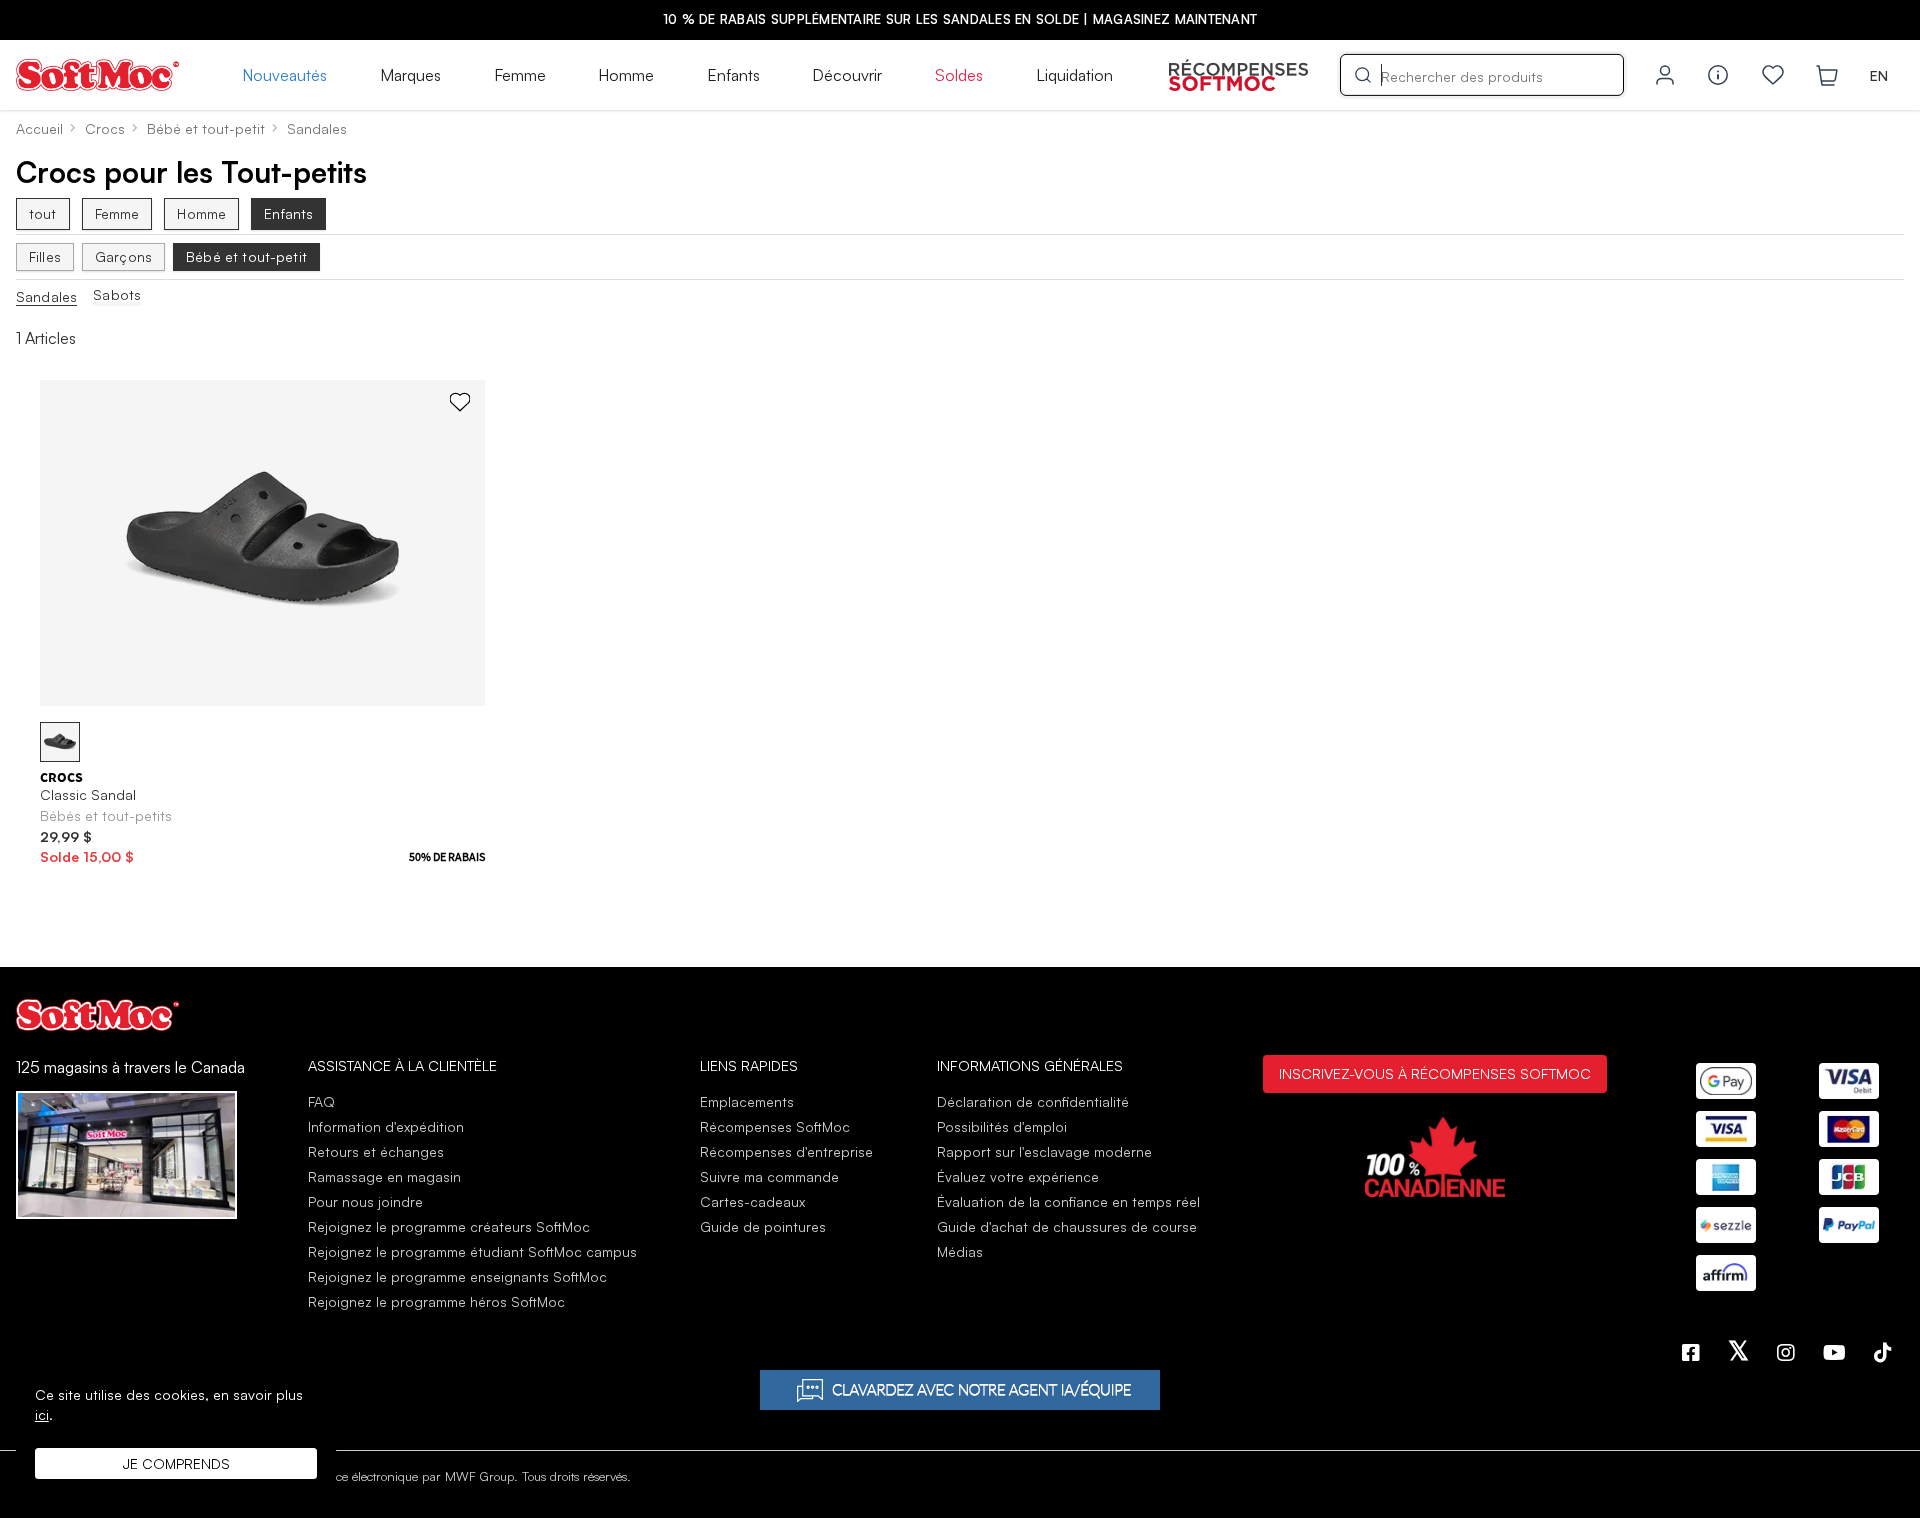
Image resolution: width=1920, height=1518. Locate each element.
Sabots (117, 295)
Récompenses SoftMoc (775, 1126)
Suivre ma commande (769, 1176)
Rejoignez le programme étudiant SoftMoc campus (472, 1251)
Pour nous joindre (365, 1201)
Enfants (733, 75)
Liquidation (1074, 75)
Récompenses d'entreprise (786, 1151)
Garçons (123, 256)
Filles (45, 256)
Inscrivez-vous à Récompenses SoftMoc (1435, 1073)
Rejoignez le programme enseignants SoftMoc (457, 1276)
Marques (410, 75)
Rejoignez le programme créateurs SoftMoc (449, 1226)
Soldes (959, 75)
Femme (520, 75)
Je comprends (176, 1463)
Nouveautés (284, 75)
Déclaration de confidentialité (1033, 1101)
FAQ (321, 1101)
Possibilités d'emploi (1002, 1126)
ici (42, 1414)
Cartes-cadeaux (752, 1201)
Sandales (46, 297)
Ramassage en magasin (384, 1176)
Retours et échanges (376, 1151)
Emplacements (747, 1101)
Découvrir (847, 75)
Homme (626, 75)
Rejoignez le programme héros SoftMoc (436, 1301)
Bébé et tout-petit (246, 256)
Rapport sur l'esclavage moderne (1044, 1151)
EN (1879, 75)
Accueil (39, 128)
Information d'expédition (386, 1126)
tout (43, 213)
